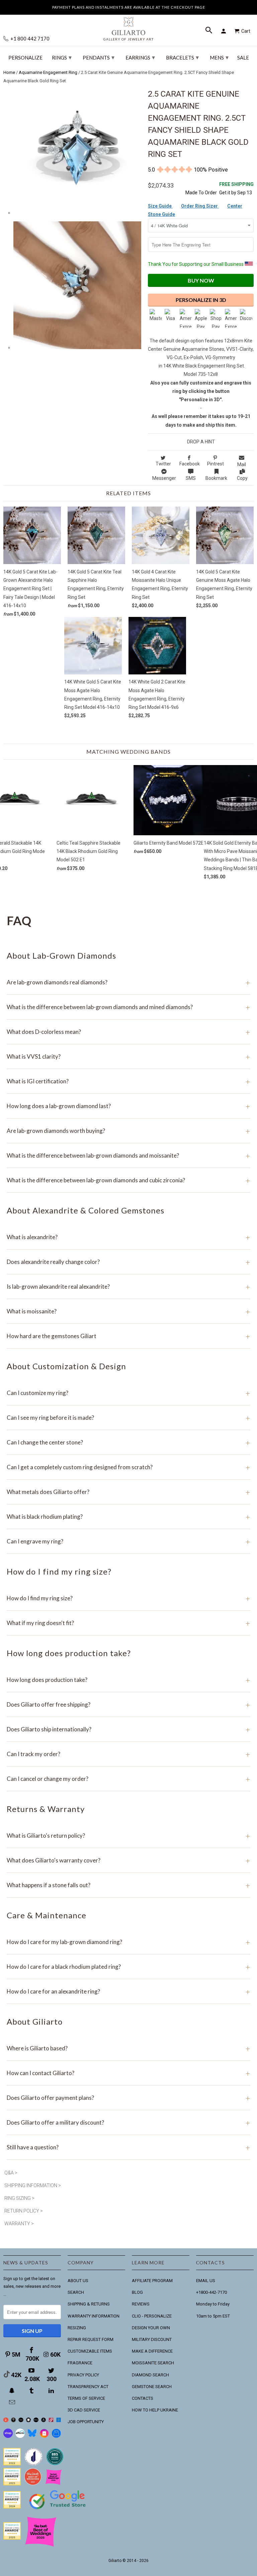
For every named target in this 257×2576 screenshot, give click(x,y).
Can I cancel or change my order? (128, 1779)
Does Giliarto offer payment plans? (128, 2098)
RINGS (62, 57)
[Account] (225, 31)
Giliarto (115, 2561)
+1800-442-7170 (211, 2292)
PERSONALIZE (25, 58)
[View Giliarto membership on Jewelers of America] (33, 2464)
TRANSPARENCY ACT (88, 2387)
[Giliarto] (128, 26)
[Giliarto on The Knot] (6, 2421)
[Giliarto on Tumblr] (32, 2391)
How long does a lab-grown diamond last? (128, 1106)
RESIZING (77, 2328)
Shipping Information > (33, 2185)
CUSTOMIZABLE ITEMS (90, 2351)
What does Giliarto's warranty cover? (128, 1860)
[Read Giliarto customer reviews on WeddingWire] (55, 2464)
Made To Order (201, 193)
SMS (191, 478)
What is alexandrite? (128, 1237)
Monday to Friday (213, 2304)
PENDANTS (99, 57)
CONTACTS (143, 2398)
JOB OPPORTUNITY (86, 2422)
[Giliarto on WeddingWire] (14, 2421)
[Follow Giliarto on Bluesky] (32, 2436)
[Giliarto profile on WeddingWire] (12, 2507)
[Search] (209, 31)
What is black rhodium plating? (128, 1517)
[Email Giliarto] (13, 2402)
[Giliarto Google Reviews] (29, 2421)
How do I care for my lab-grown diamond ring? (128, 1942)
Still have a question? (128, 2147)
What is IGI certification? (128, 1081)
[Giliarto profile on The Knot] (12, 2538)
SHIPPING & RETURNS (89, 2304)
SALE (243, 58)
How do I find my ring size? (128, 1598)
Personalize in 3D (201, 300)
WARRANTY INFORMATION (94, 2316)
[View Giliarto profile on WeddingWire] (12, 2464)
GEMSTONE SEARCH (152, 2387)
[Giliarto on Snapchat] (13, 2391)
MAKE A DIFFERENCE (152, 2351)
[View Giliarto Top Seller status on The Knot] (54, 2484)
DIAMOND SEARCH (150, 2375)
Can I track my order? (128, 1754)
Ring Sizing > (19, 2198)
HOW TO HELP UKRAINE (155, 2410)
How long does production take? (128, 1680)
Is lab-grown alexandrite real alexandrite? (128, 1286)
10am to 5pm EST (213, 2316)
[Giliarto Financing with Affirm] (20, 2436)
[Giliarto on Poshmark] (51, 2421)
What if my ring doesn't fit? (128, 1623)
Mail (242, 464)
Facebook (190, 464)
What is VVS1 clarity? (128, 1056)
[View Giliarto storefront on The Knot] (33, 2484)
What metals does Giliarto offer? (128, 1492)
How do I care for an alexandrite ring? (128, 1991)
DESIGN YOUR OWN (151, 2328)
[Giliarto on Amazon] (44, 2421)
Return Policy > (24, 2211)
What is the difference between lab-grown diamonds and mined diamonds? (128, 1007)
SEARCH (76, 2292)
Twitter (163, 464)
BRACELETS (182, 57)
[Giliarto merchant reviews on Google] (59, 2510)
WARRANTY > (19, 2224)
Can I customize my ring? (128, 1393)
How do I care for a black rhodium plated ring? (128, 1967)
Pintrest (216, 464)
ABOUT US (78, 2281)
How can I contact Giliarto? (128, 2073)
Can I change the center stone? (128, 1442)
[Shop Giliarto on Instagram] (44, 2436)
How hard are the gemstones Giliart (128, 1336)
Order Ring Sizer (200, 206)
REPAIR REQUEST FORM (91, 2339)
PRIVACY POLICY (83, 2375)
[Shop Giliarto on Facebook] (56, 2436)
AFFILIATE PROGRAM (152, 2281)
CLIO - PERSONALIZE (152, 2316)
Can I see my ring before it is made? (128, 1418)
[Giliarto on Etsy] (21, 2421)
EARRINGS (140, 57)
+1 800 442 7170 (29, 39)
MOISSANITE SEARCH (153, 2363)
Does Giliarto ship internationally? (128, 1729)
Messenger (164, 478)
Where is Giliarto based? (128, 2048)
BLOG (137, 2292)
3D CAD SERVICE (84, 2410)
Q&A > (11, 2173)
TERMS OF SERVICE (86, 2398)
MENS (219, 57)
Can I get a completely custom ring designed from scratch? (128, 1467)
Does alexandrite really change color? (128, 1262)
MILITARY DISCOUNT (152, 2339)
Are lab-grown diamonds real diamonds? (128, 982)
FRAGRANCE (80, 2363)
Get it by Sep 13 (236, 188)
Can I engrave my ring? (128, 1541)
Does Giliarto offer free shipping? (128, 1704)
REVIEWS (141, 2304)
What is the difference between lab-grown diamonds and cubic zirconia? (128, 1180)
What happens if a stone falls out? (128, 1885)
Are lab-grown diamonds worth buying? (128, 1131)
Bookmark (216, 478)
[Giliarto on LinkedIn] (52, 2391)
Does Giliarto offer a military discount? (128, 2122)
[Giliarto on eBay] (36, 2421)
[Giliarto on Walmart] (59, 2421)
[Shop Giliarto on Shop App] (8, 2436)
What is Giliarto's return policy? (128, 1836)
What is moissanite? (128, 1311)
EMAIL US (206, 2281)
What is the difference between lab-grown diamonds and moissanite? (128, 1155)
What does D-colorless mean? (128, 1032)
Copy (242, 478)
